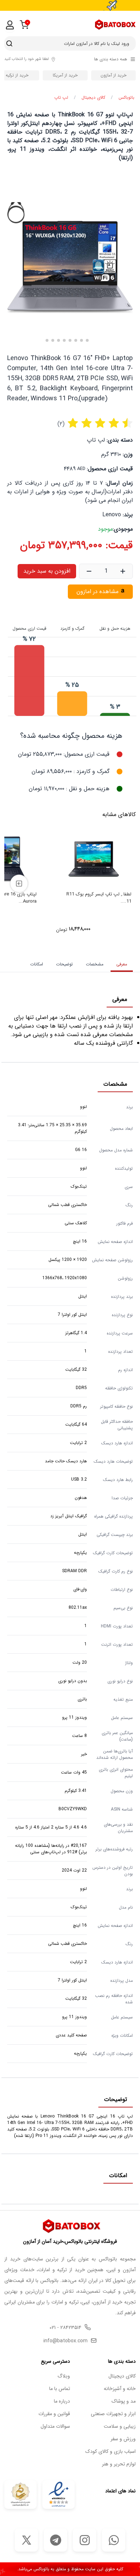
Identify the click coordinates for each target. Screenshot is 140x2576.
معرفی (122, 964)
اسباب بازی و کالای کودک (111, 2452)
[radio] (73, 424)
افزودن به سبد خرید (47, 571)
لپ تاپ (61, 98)
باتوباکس (126, 98)
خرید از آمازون (113, 75)
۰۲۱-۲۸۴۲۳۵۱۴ (66, 2328)
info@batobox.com (66, 2341)
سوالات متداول (55, 2426)
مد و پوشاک (124, 2401)
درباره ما (62, 2401)
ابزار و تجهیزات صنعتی (113, 2414)
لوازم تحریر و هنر (119, 2464)
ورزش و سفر (123, 2439)
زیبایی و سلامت (120, 2426)
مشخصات (95, 964)
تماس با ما (60, 2389)
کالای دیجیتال (93, 98)
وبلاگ (64, 2376)
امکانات (37, 964)
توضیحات (64, 964)
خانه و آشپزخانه (120, 2389)
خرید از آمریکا (65, 75)
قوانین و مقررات (54, 2414)
